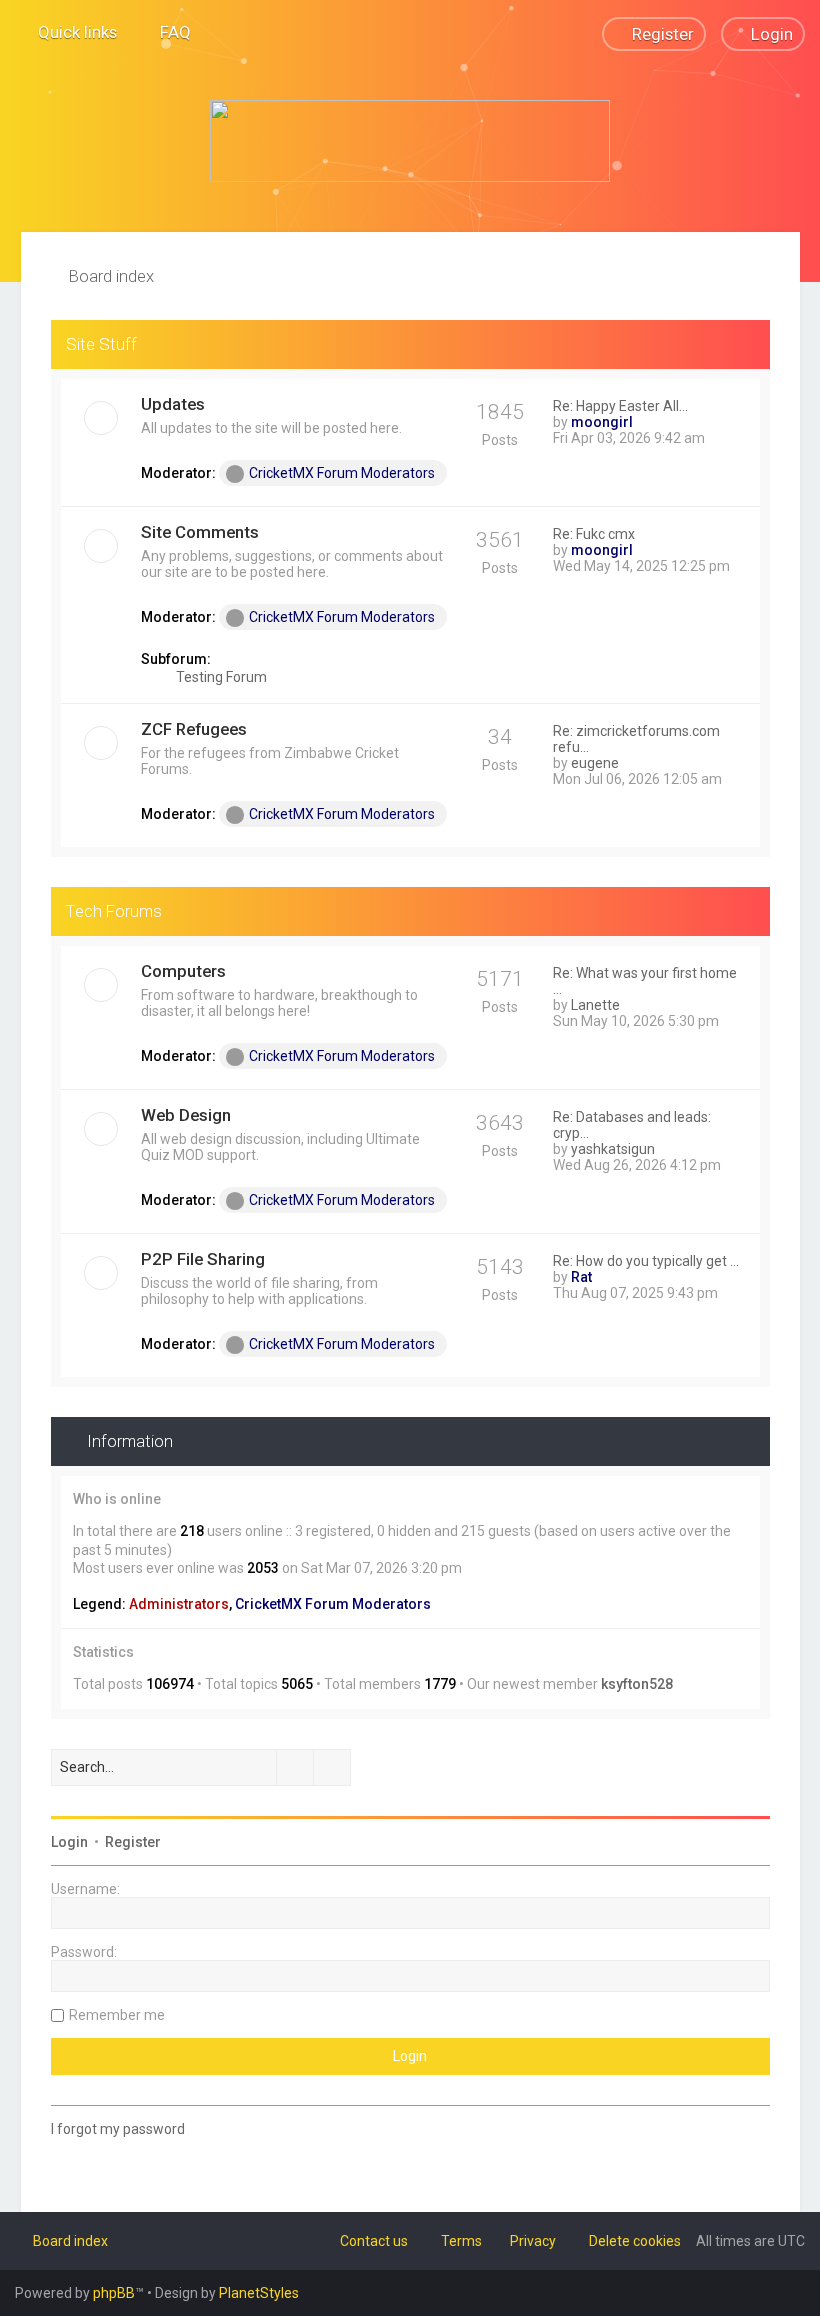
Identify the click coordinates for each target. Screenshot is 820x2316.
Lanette (595, 1005)
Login (69, 1842)
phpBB (114, 2293)
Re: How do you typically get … (646, 1261)
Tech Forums (114, 911)
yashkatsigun (613, 1149)
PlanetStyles (259, 2293)
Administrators (179, 1604)
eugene (595, 763)
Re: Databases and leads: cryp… (632, 1125)
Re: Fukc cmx (594, 534)
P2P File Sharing (203, 1259)
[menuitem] (166, 32)
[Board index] (410, 141)
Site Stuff (101, 344)
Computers (183, 971)
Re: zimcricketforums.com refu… (636, 739)
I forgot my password (118, 2129)
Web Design (186, 1115)
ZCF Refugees (194, 729)
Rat (581, 1277)
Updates (173, 404)
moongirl (602, 422)
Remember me (117, 2015)
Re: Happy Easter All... (620, 406)
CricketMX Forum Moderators (342, 473)
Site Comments (200, 532)
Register (133, 1842)
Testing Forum (220, 677)
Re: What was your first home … (645, 981)
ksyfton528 (637, 1684)
